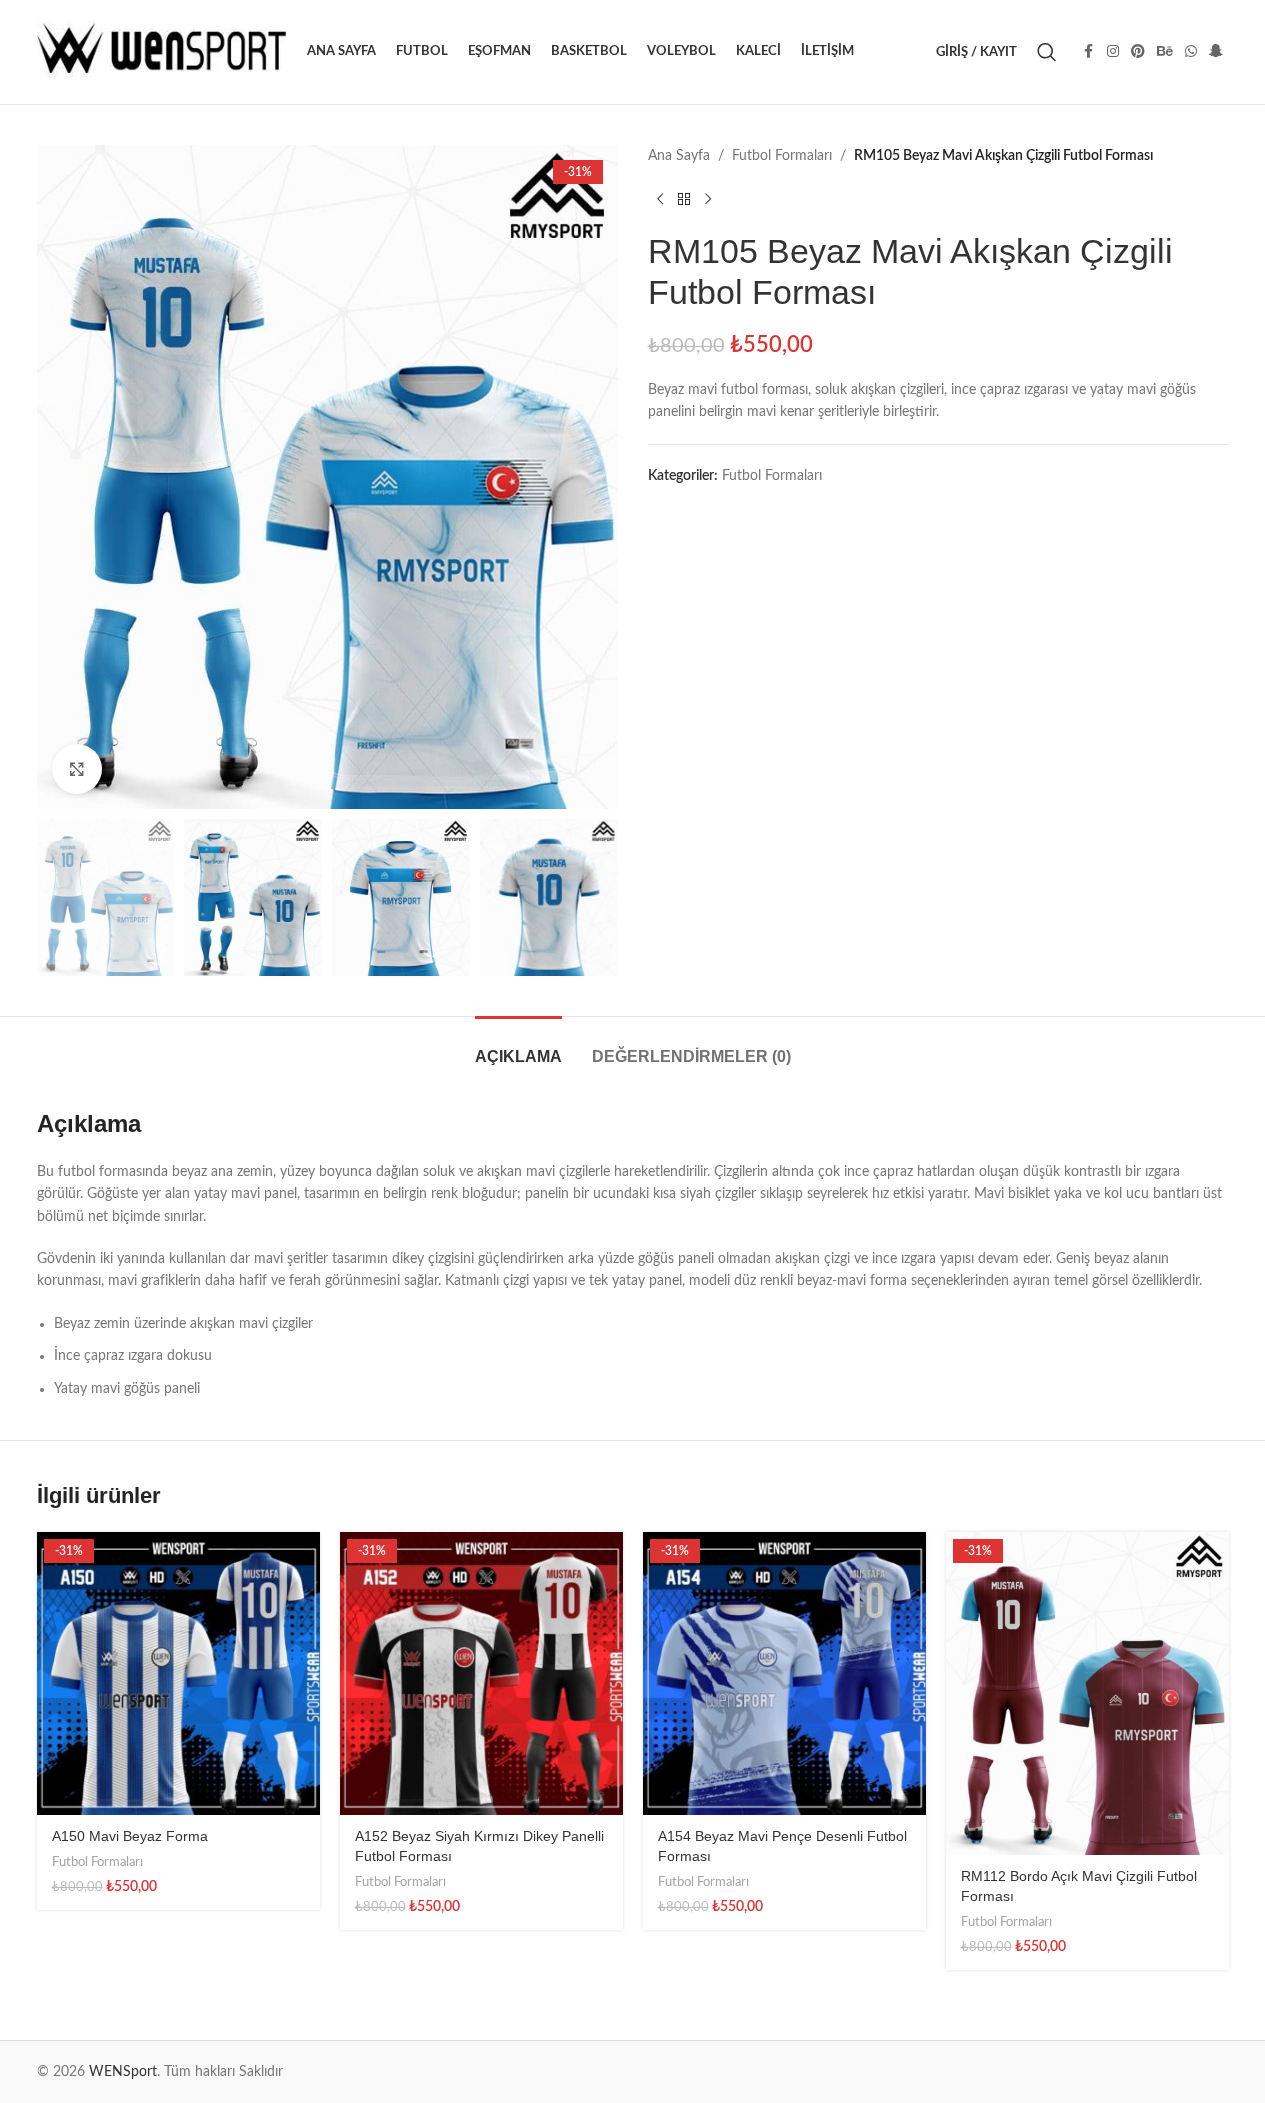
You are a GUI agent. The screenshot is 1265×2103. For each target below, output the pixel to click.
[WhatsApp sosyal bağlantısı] (1191, 52)
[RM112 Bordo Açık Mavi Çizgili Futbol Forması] (1087, 1693)
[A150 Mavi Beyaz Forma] (178, 1673)
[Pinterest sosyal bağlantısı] (1138, 52)
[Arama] (1047, 52)
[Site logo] (162, 52)
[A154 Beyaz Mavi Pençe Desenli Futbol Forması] (784, 1673)
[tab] (518, 1046)
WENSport (123, 2072)
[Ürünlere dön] (684, 199)
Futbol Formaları (782, 156)
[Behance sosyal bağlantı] (1165, 52)
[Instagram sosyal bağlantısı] (1113, 52)
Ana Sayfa (679, 156)
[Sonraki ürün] (708, 199)
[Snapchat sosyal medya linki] (1216, 52)
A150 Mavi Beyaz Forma (130, 1836)
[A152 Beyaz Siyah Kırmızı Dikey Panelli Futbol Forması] (481, 1673)
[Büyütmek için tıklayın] (77, 769)
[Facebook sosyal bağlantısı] (1089, 52)
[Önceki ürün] (660, 199)
